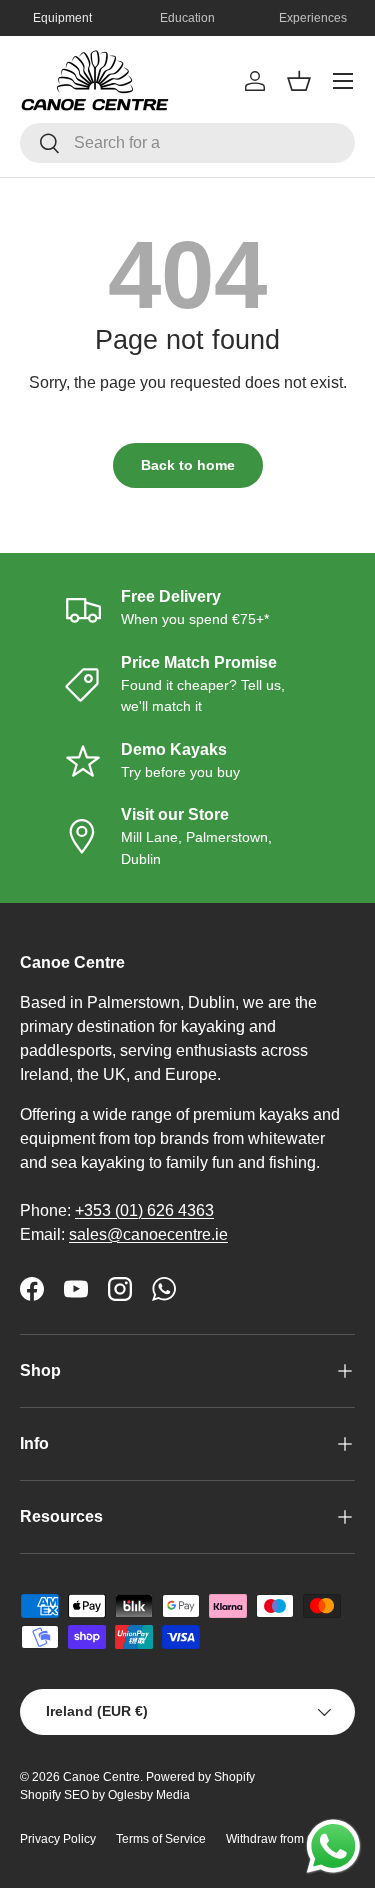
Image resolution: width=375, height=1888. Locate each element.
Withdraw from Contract (289, 1839)
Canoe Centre (101, 1777)
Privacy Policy (58, 1839)
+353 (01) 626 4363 (144, 1210)
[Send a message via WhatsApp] (333, 1846)
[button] (299, 81)
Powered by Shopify (200, 1777)
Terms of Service (161, 1839)
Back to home (188, 465)
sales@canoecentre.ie (148, 1234)
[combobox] (187, 143)
